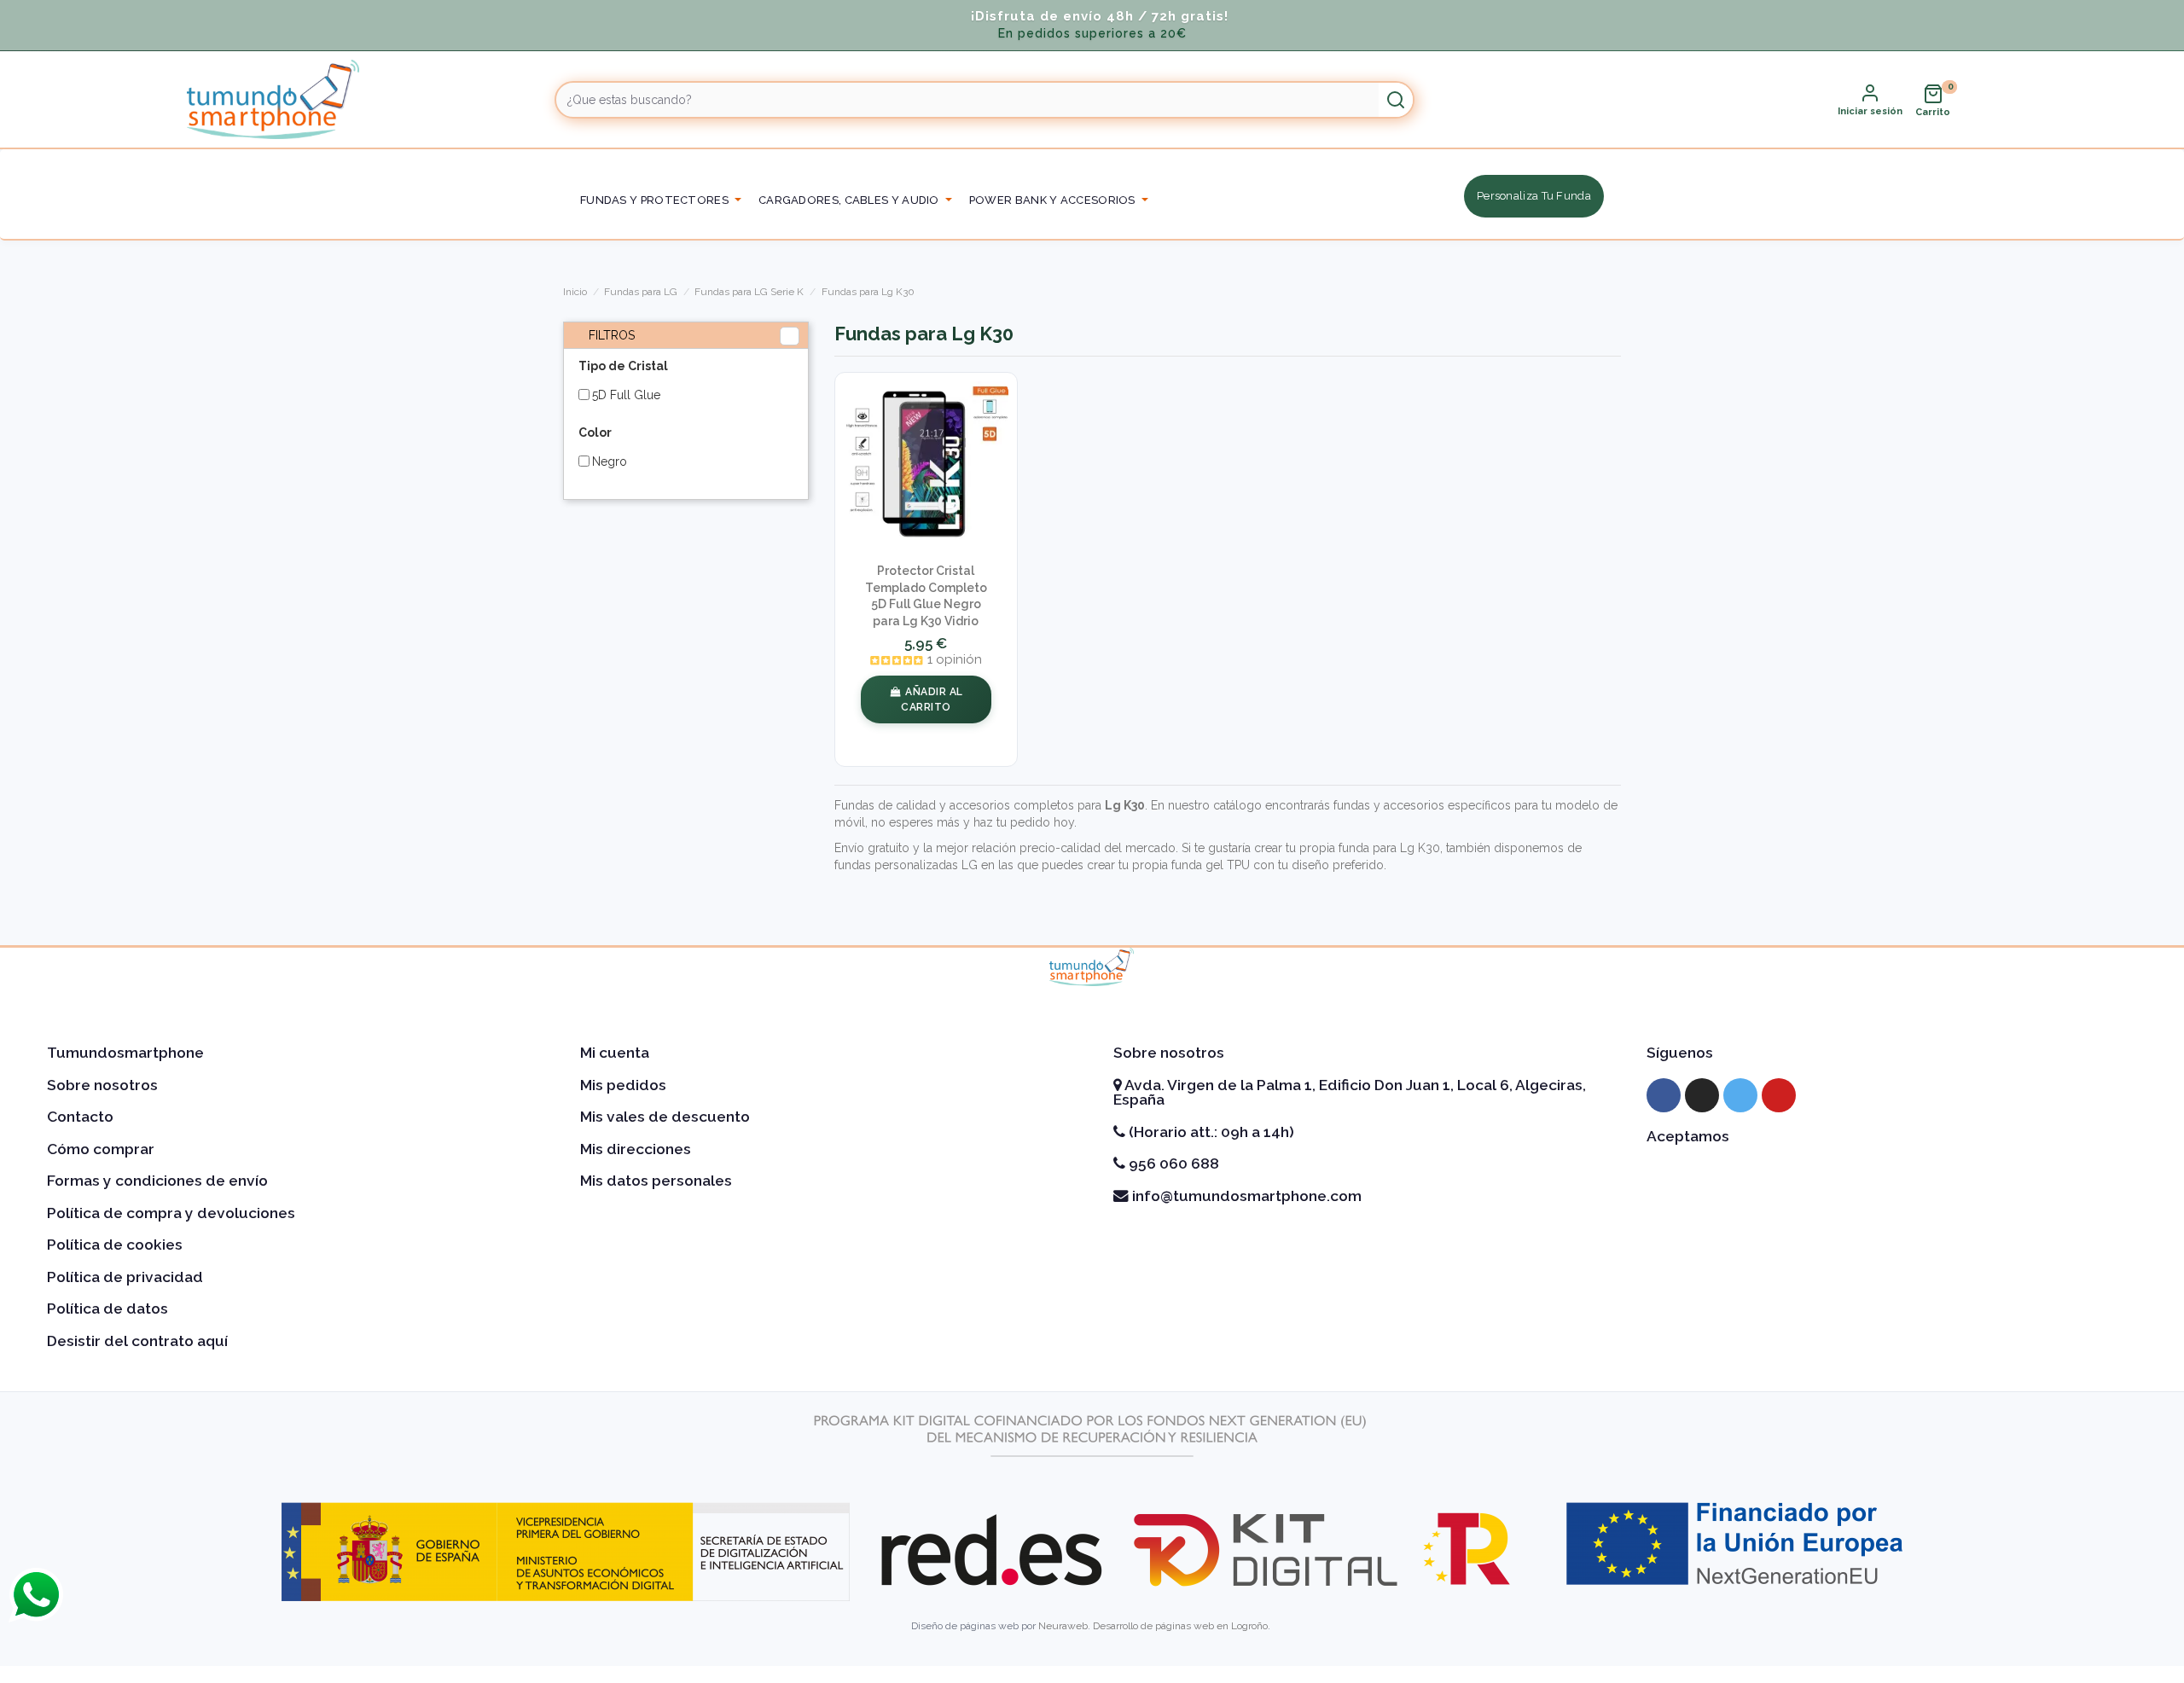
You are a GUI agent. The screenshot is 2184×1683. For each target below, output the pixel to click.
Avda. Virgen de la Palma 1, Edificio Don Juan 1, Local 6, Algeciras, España (1350, 1093)
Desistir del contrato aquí (137, 1341)
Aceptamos (1688, 1136)
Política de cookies (115, 1245)
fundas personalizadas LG (906, 865)
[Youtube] (1779, 1095)
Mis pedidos (623, 1085)
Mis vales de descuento (665, 1117)
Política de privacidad (125, 1277)
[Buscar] (1396, 100)
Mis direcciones (636, 1149)
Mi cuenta (615, 1053)
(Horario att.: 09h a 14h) (1210, 1132)
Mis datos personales (656, 1181)
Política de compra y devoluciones (171, 1213)
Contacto (80, 1117)
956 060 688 (1172, 1164)
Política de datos (107, 1309)
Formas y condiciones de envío (157, 1181)
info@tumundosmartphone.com (1245, 1196)
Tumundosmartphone (125, 1053)
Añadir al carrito (932, 699)
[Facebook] (1664, 1095)
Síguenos (1680, 1053)
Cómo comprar (101, 1149)
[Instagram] (1702, 1095)
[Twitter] (1740, 1095)
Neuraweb (1063, 1626)
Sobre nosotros (102, 1085)
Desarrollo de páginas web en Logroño (1180, 1626)
